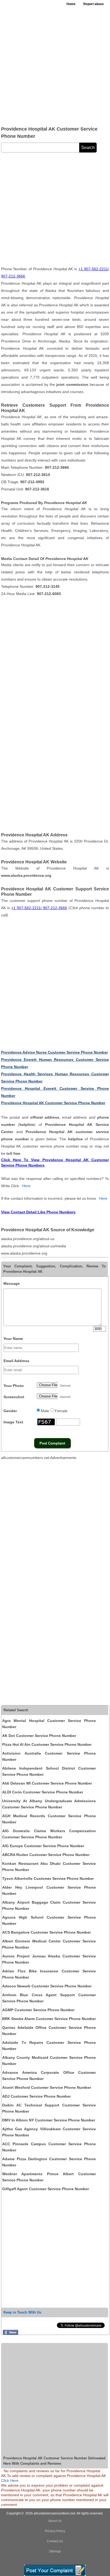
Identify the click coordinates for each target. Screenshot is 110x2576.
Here (26, 1186)
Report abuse (94, 4)
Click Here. (10, 2480)
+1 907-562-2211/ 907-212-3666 (39, 908)
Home (71, 4)
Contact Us (55, 2541)
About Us (55, 2521)
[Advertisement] (55, 66)
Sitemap (55, 2551)
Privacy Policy (55, 2531)
